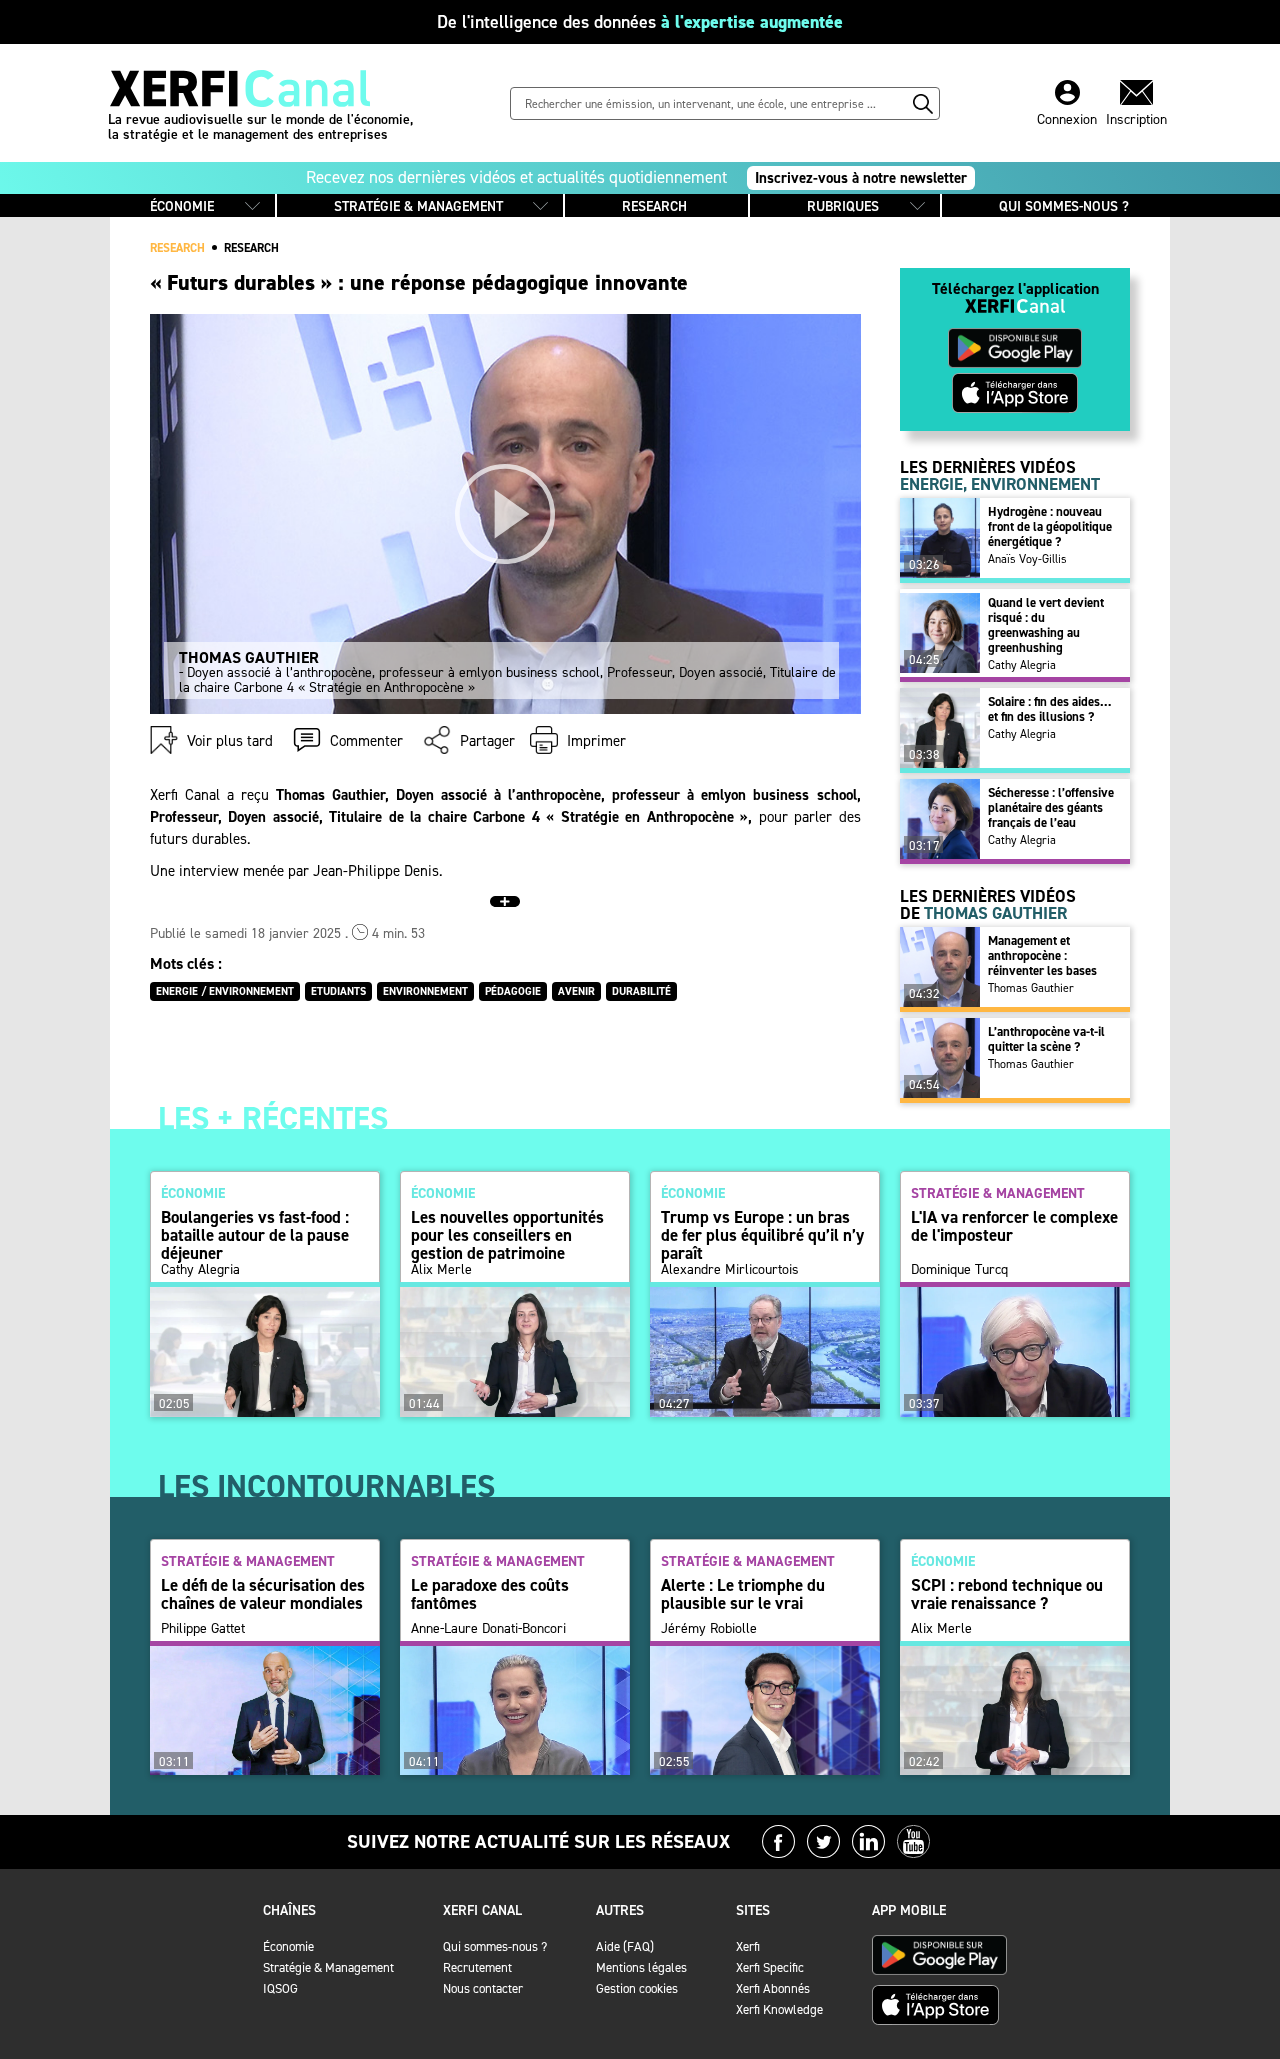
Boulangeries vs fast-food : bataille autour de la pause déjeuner (255, 1235)
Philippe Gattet (203, 1629)
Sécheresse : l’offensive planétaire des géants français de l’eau (1051, 807)
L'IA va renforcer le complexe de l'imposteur (1014, 1226)
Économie (288, 1946)
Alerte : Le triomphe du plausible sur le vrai (743, 1594)
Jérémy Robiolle (709, 1629)
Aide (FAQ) (625, 1946)
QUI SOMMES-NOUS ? (1064, 206)
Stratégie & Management (328, 1967)
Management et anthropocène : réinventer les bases (1042, 955)
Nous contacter (483, 1988)
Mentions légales (641, 1967)
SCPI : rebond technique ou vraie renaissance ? (1007, 1594)
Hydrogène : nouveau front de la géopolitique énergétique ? (1050, 526)
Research (251, 248)
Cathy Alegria (1022, 665)
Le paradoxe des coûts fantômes (490, 1594)
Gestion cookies (637, 1988)
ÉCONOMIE (182, 206)
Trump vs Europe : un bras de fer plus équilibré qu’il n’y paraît (762, 1235)
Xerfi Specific (770, 1967)
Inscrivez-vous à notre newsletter (861, 178)
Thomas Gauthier (1031, 988)
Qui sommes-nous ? (495, 1946)
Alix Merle (441, 1270)
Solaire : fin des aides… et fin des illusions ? (1049, 709)
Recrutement (477, 1967)
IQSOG (280, 1988)
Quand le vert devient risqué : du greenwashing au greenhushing (1046, 625)
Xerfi (748, 1946)
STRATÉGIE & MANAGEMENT (418, 206)
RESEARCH (654, 206)
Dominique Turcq (959, 1270)
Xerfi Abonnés (773, 1988)
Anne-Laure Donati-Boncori (488, 1629)
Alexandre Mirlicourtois (730, 1270)
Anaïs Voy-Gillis (1027, 559)
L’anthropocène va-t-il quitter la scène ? (1046, 1039)
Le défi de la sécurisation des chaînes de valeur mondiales (263, 1594)
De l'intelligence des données (640, 22)
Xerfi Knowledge (779, 2009)
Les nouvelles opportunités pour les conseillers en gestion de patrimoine (507, 1235)
